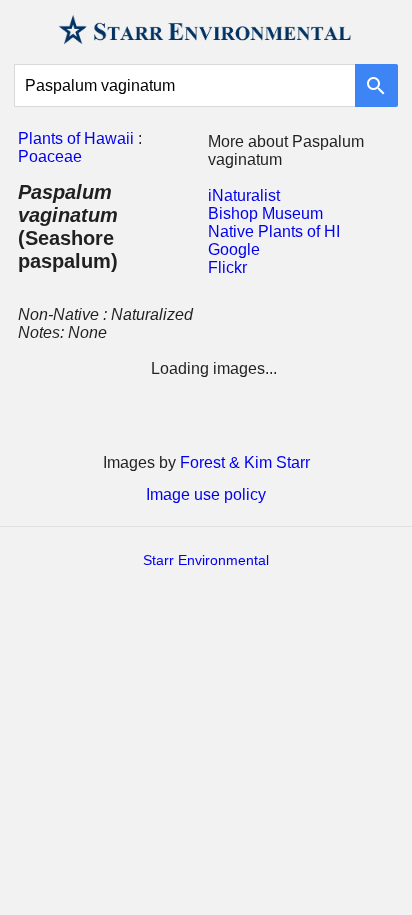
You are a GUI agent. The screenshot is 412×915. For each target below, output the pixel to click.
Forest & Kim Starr (245, 462)
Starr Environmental (206, 560)
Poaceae (50, 156)
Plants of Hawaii (76, 138)
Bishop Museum (265, 213)
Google (234, 249)
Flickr (227, 267)
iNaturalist (244, 195)
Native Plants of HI (274, 231)
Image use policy (206, 494)
